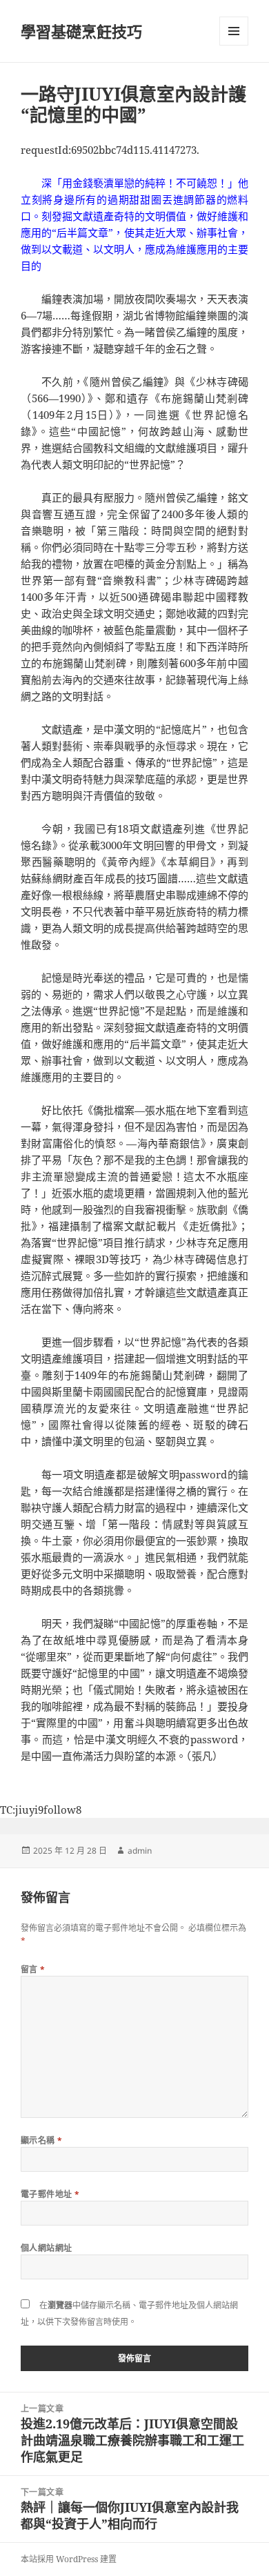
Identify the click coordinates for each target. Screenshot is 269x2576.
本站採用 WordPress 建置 (69, 2559)
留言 (33, 1969)
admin (140, 1851)
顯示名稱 (42, 2140)
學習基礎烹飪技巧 (81, 31)
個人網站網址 (47, 2248)
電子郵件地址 (50, 2194)
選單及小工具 (234, 31)
